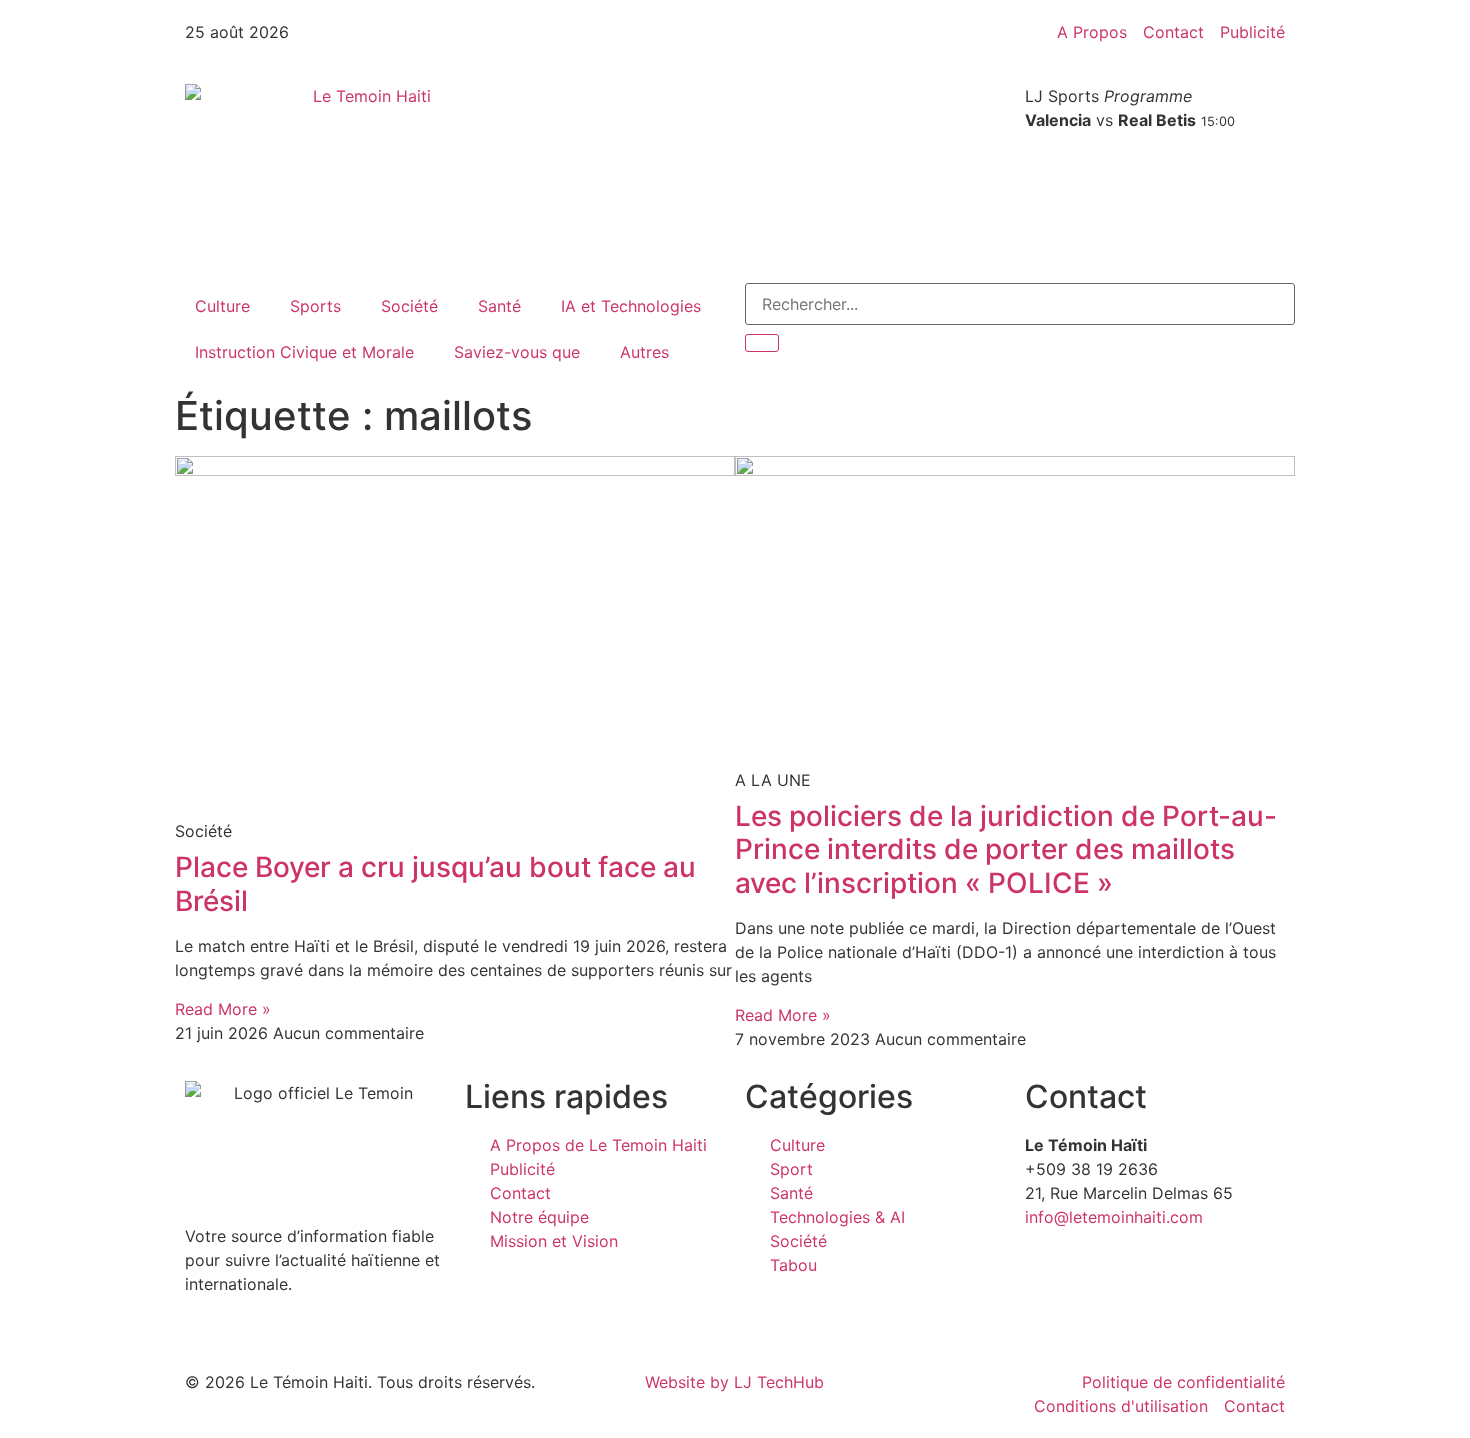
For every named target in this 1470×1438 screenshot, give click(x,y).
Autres (644, 352)
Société (409, 306)
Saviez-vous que (517, 352)
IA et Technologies (631, 306)
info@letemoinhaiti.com (1114, 1217)
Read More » (223, 1009)
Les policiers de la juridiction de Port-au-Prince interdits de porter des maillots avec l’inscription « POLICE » (1006, 849)
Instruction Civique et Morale (304, 352)
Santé (499, 306)
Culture (222, 306)
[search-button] (762, 343)
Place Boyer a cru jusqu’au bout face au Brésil (435, 884)
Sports (315, 306)
